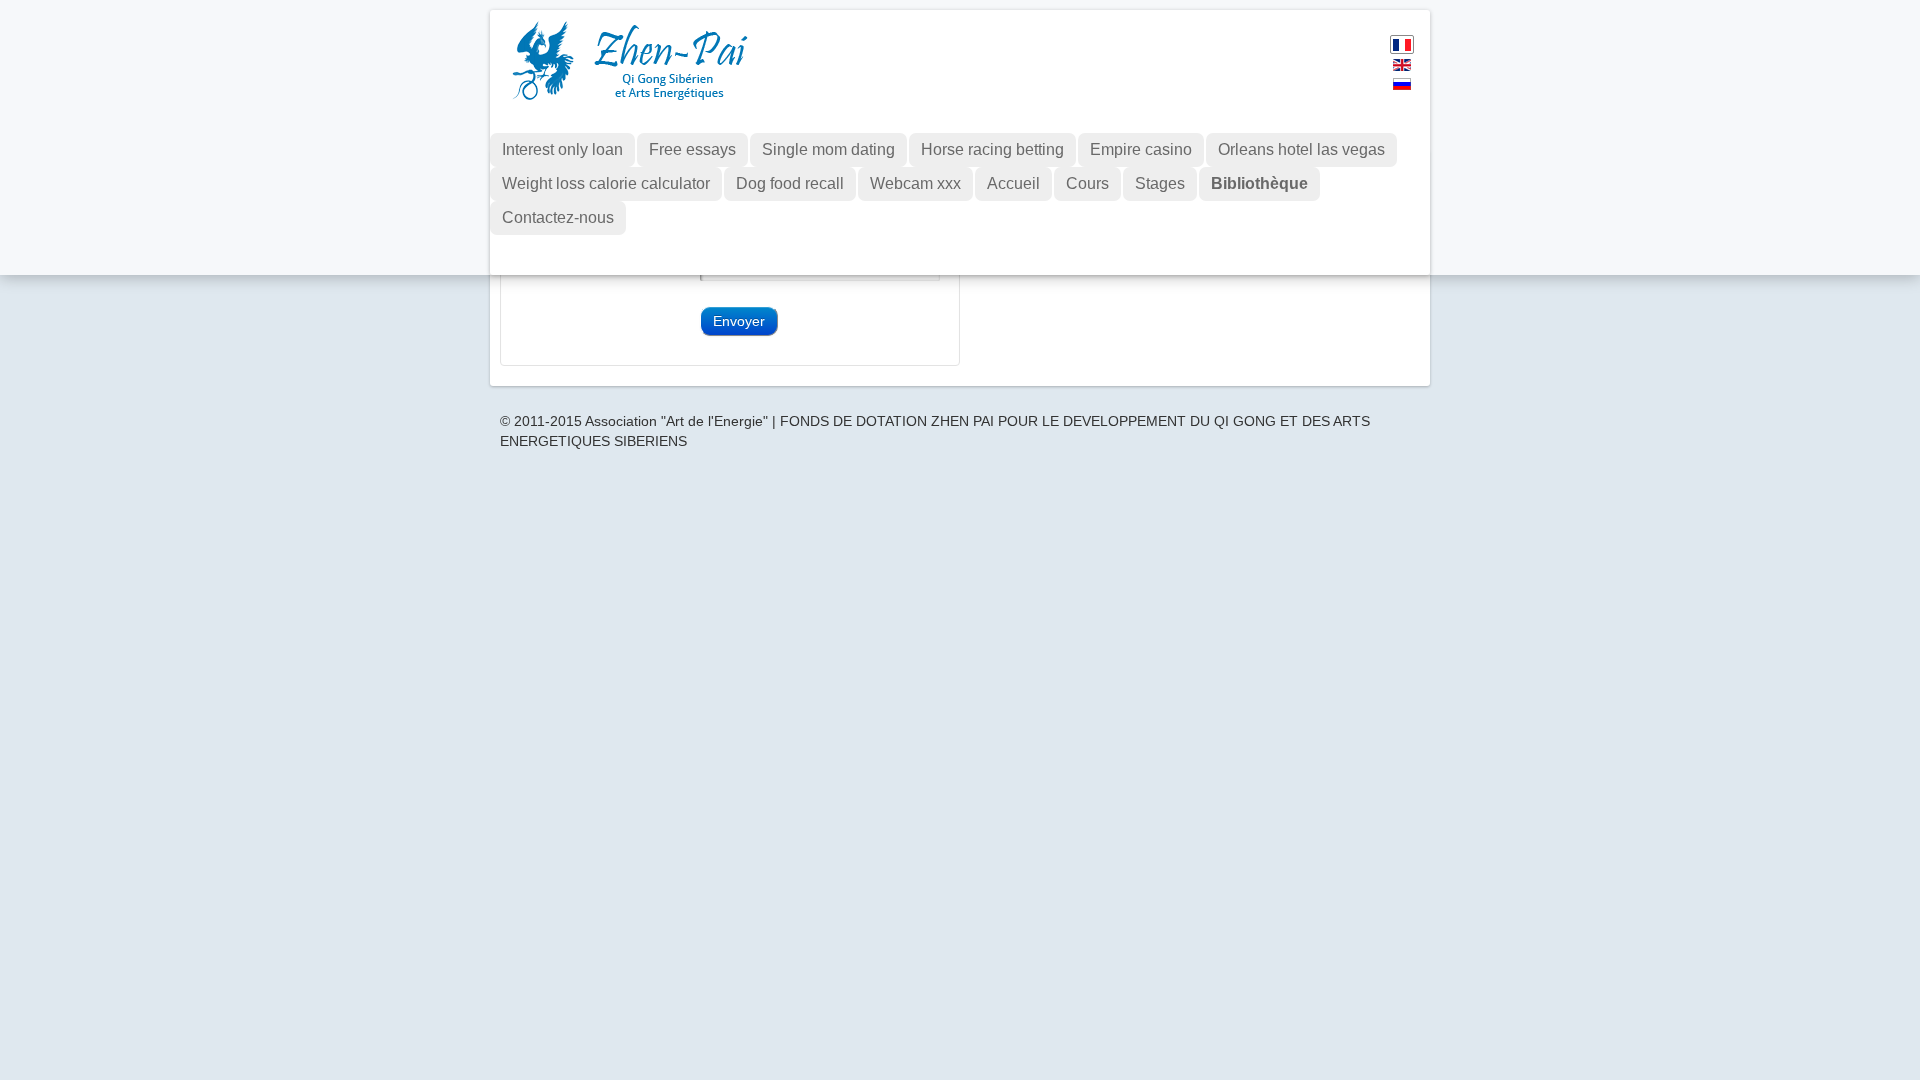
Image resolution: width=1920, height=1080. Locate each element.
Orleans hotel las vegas (1301, 149)
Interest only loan (562, 149)
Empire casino (1141, 149)
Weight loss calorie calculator (606, 183)
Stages (1160, 183)
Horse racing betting (992, 149)
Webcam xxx (915, 183)
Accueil (1013, 183)
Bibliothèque (1259, 183)
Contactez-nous (558, 217)
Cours (1087, 183)
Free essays (692, 149)
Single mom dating (828, 149)
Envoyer (739, 321)
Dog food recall (790, 183)
